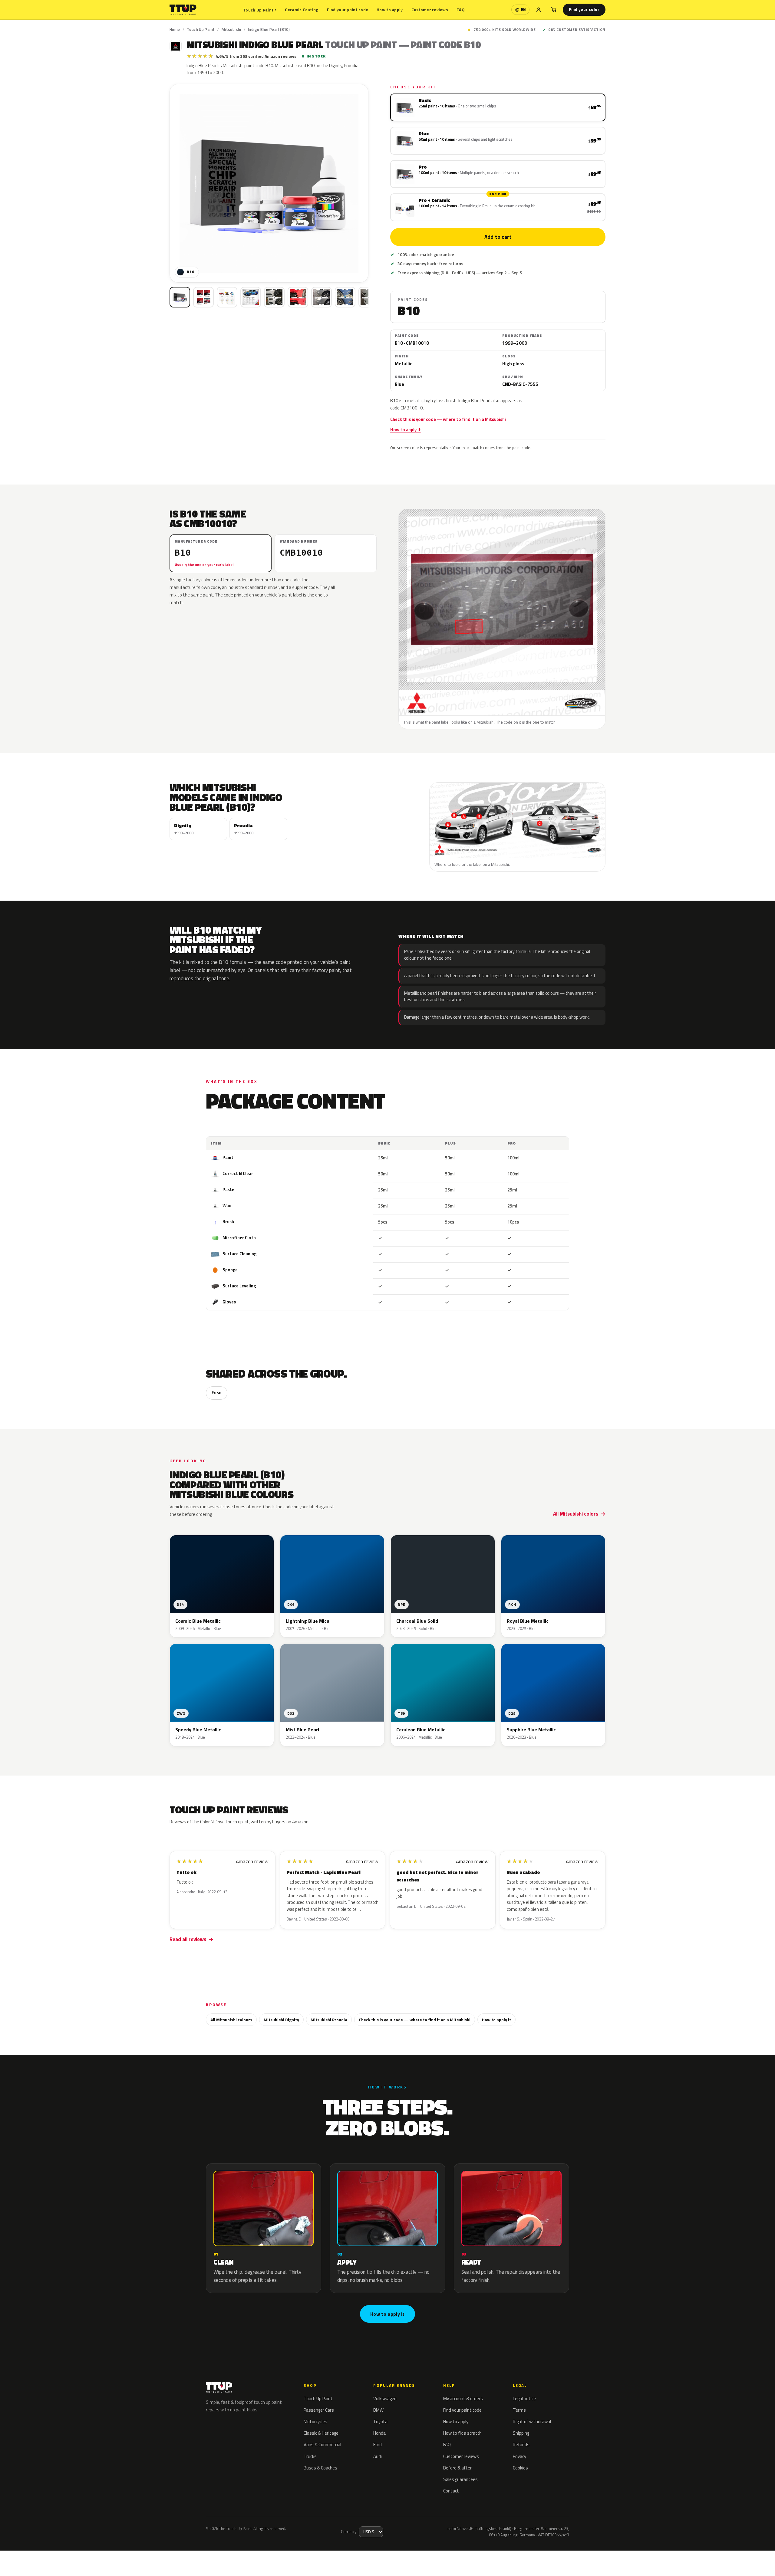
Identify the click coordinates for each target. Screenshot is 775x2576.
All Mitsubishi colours (231, 2020)
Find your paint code (348, 10)
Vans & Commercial (322, 2445)
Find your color (584, 9)
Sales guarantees (460, 2479)
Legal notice (524, 2399)
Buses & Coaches (320, 2468)
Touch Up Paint (260, 10)
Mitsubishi (231, 29)
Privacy (519, 2456)
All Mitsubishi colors (576, 1514)
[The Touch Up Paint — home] (183, 10)
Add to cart (498, 237)
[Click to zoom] (269, 183)
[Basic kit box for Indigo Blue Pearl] (180, 297)
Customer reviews (430, 10)
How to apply (390, 10)
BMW (378, 2410)
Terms (519, 2410)
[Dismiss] (88, 2556)
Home (175, 29)
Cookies (520, 2468)
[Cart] (554, 10)
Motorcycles (315, 2422)
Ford (378, 2445)
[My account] (539, 10)
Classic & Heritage (321, 2433)
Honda (379, 2433)
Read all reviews (188, 1939)
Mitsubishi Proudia (329, 2020)
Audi (378, 2456)
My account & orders (463, 2399)
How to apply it (406, 430)
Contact (451, 2491)
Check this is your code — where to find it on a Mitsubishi (448, 419)
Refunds (521, 2445)
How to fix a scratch (462, 2433)
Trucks (310, 2456)
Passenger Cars (319, 2410)
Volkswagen (385, 2399)
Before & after (457, 2468)
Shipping (521, 2433)
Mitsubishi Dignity (281, 2020)
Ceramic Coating (302, 10)
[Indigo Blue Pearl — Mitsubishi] (203, 297)
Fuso (217, 1393)
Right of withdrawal (532, 2422)
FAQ (461, 10)
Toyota (380, 2422)
